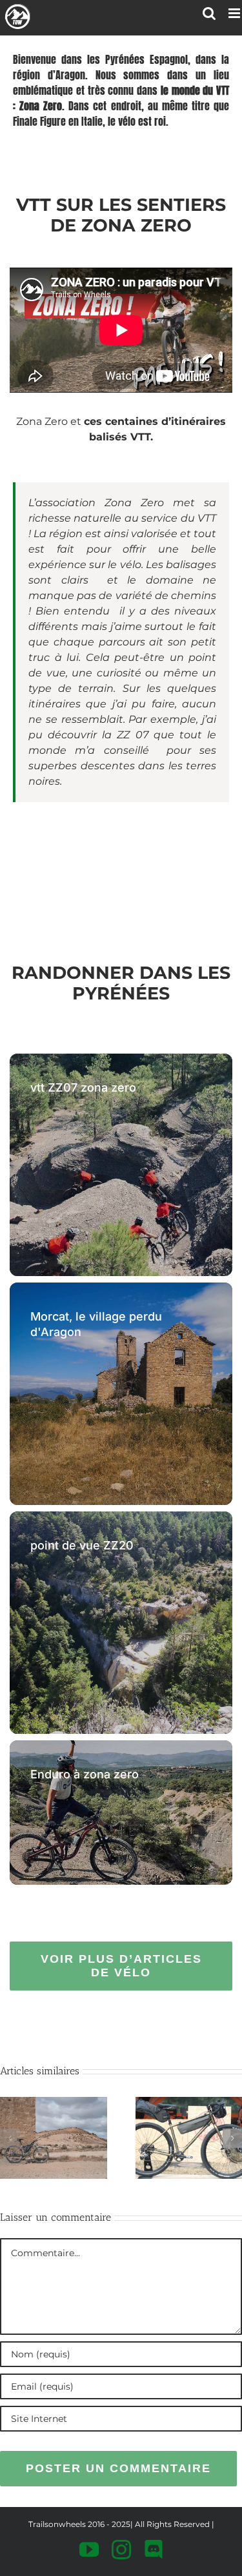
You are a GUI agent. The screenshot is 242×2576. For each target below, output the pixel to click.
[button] (10, 2138)
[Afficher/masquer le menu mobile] (235, 13)
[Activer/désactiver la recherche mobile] (209, 13)
